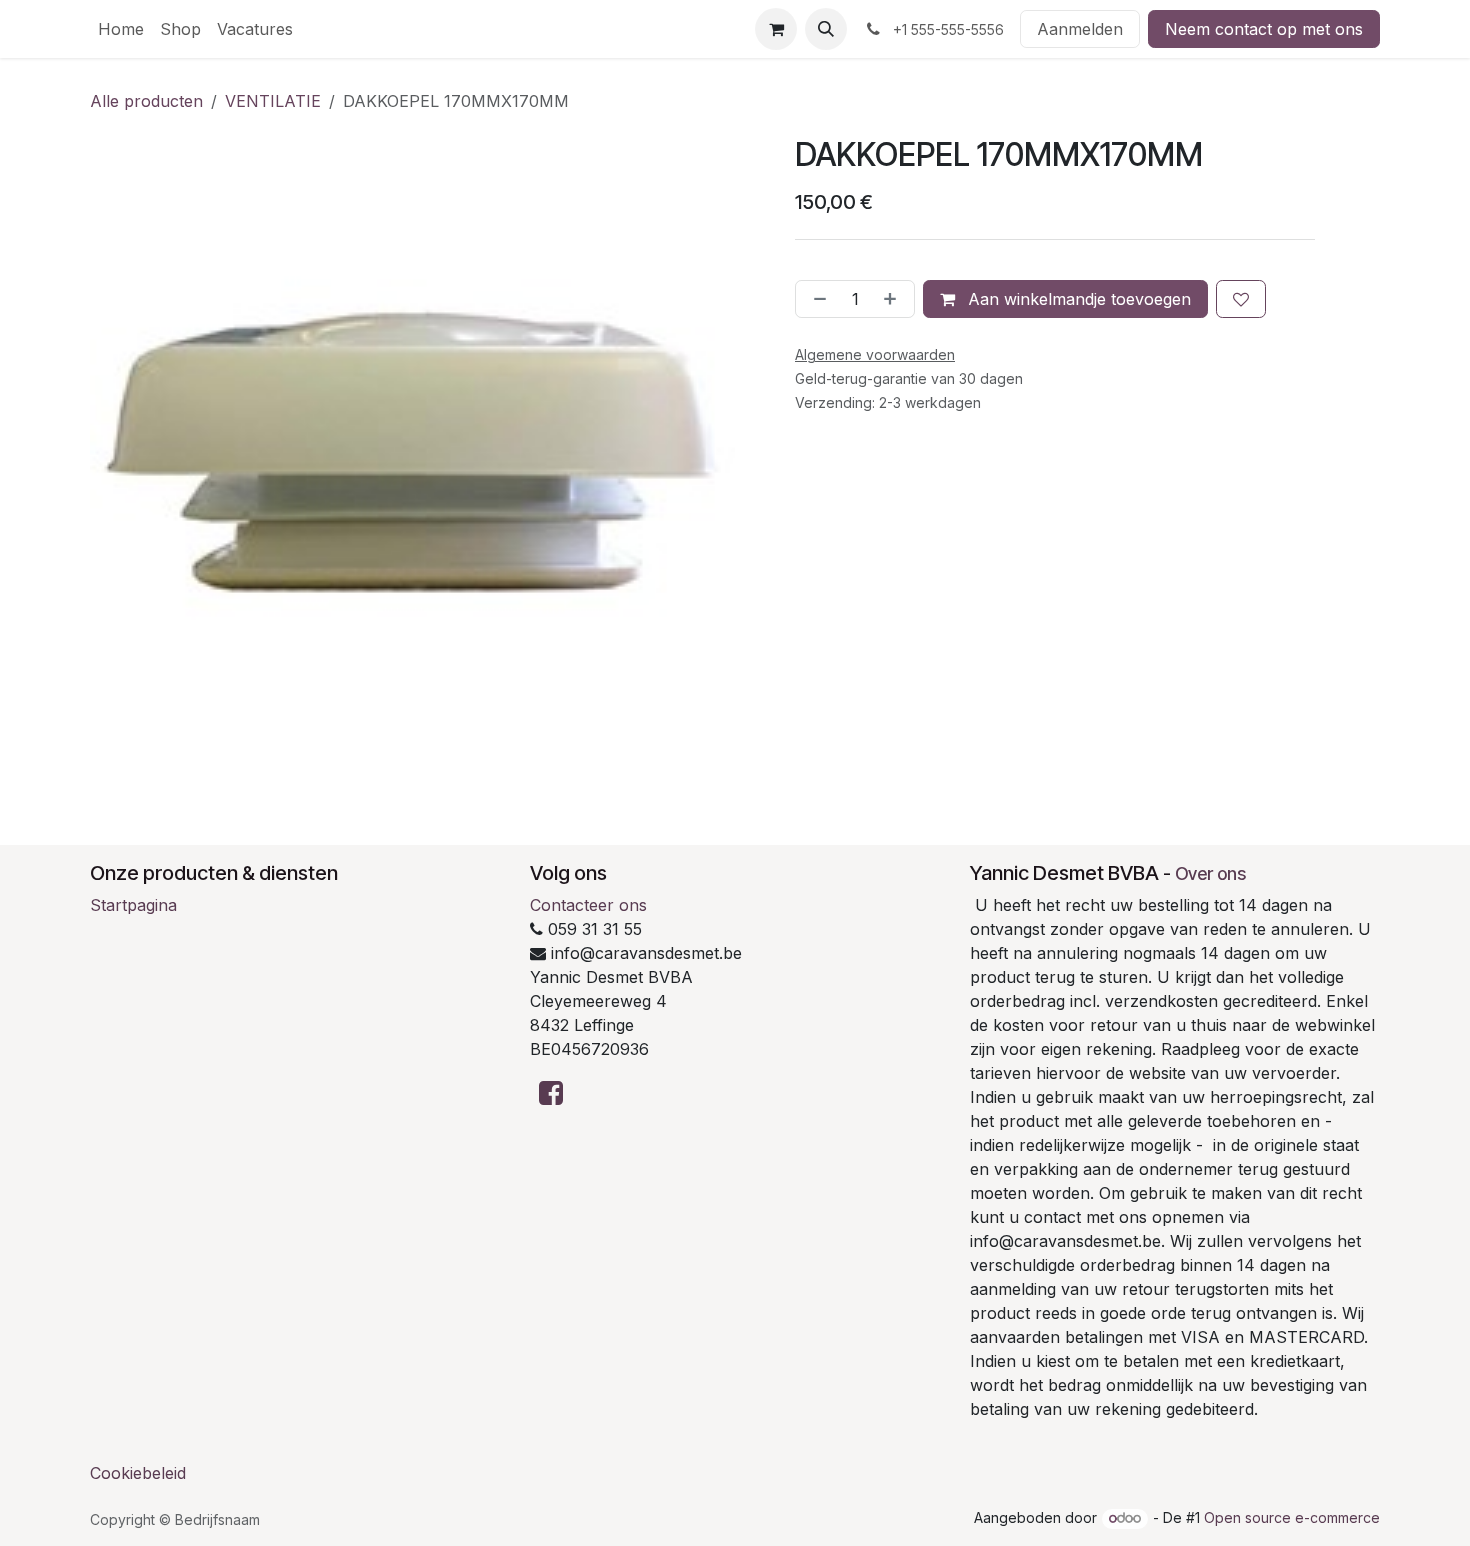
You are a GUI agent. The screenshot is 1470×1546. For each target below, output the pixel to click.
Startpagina (133, 905)
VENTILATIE (273, 101)
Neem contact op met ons (1264, 29)
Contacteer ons (588, 905)
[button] (826, 29)
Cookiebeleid (138, 1473)
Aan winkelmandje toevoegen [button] (1077, 299)
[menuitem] (121, 29)
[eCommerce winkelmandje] (776, 29)
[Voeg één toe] (894, 299)
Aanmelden (1080, 29)
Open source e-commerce (1292, 1517)
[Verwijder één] (816, 299)
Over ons (1210, 873)
